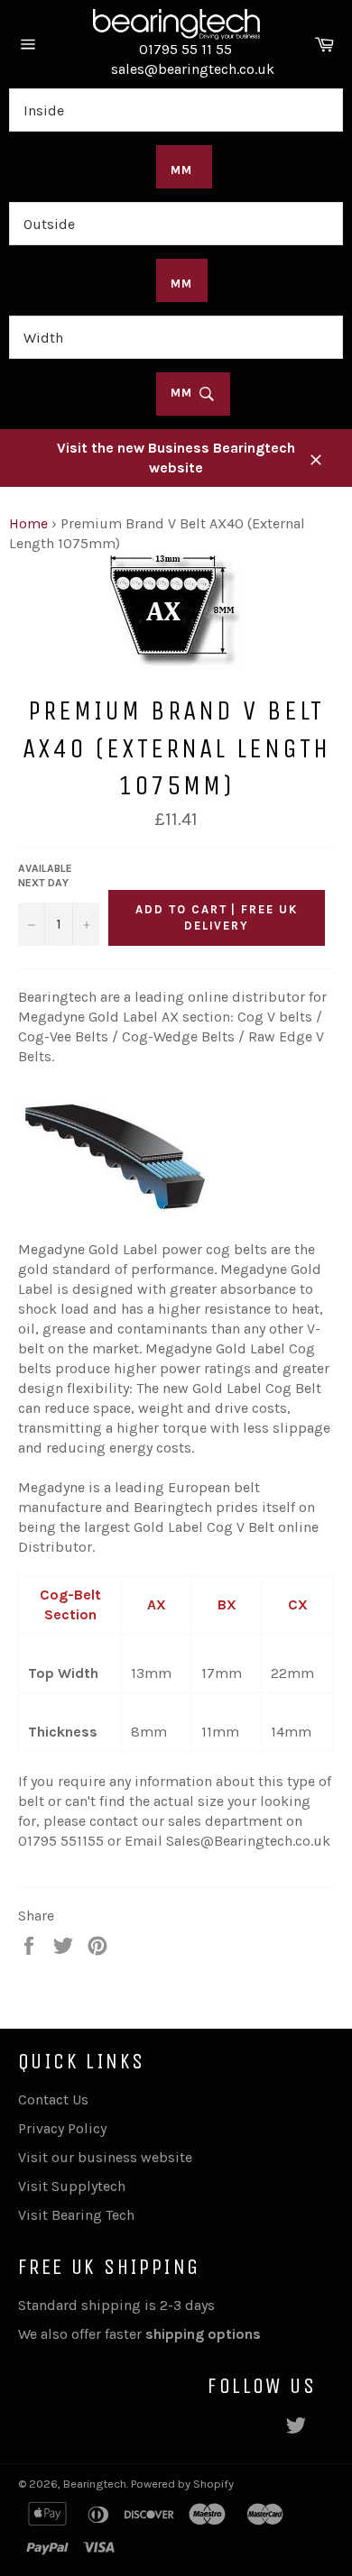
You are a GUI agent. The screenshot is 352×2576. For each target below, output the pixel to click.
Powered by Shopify (182, 2484)
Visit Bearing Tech (76, 2215)
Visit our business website (105, 2157)
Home (28, 523)
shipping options (205, 2334)
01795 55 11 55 (185, 49)
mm (185, 394)
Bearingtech (95, 2484)
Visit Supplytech (72, 2186)
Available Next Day (45, 876)
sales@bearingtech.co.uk (193, 69)
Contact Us (53, 2099)
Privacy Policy (62, 2128)
